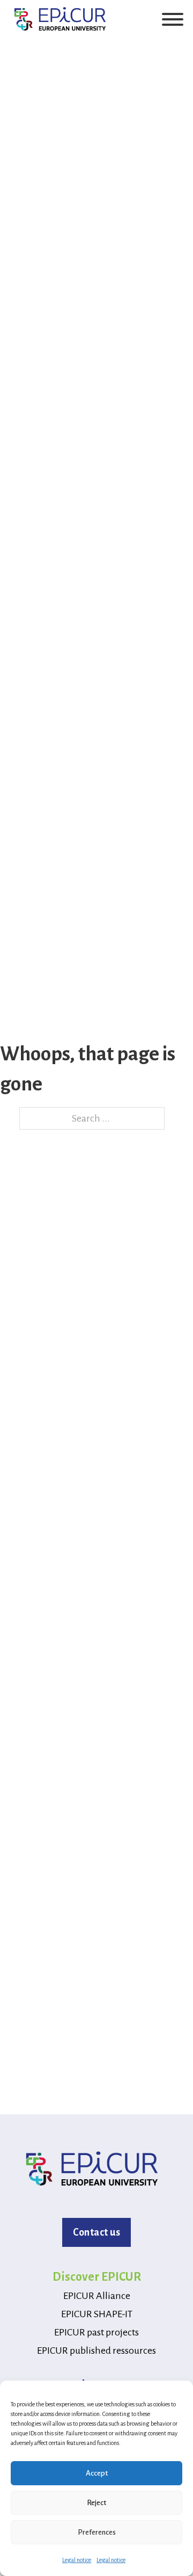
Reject (96, 2503)
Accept (97, 2473)
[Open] (173, 19)
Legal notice (77, 2560)
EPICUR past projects (96, 2332)
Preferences (97, 2532)
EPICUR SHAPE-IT (97, 2314)
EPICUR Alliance (97, 2296)
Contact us (96, 2232)
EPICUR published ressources (96, 2351)
